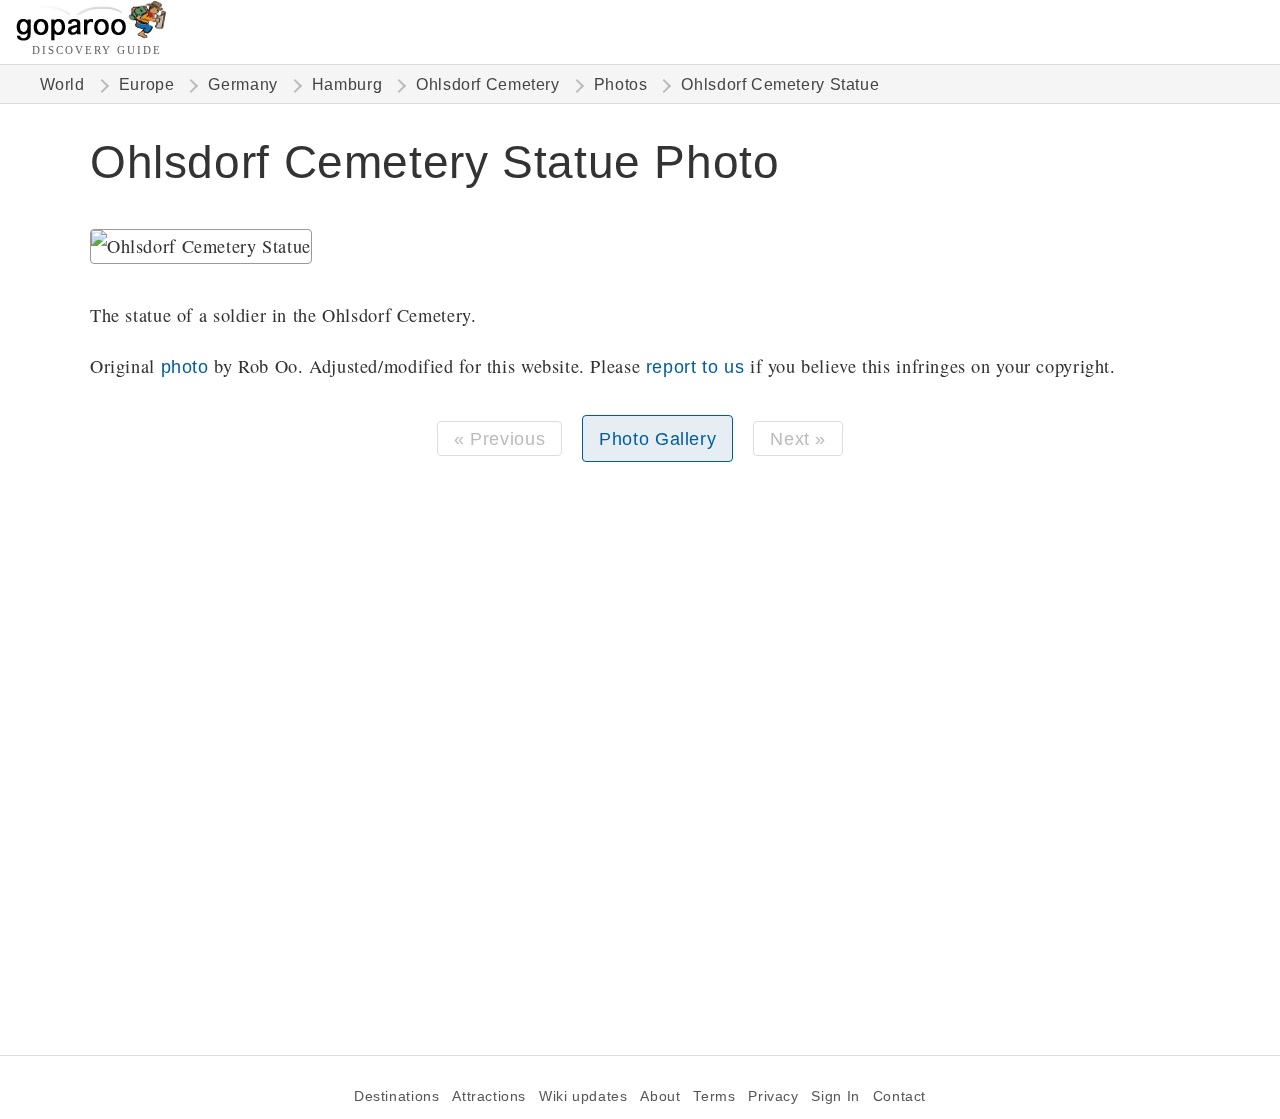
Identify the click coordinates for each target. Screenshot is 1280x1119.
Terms (714, 1096)
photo (185, 366)
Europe (147, 84)
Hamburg (347, 84)
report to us (695, 366)
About (660, 1096)
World (62, 84)
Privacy (773, 1096)
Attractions (489, 1096)
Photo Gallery (657, 438)
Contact (899, 1096)
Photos (621, 84)
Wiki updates (583, 1096)
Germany (242, 84)
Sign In (835, 1096)
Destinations (396, 1096)
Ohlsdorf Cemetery (488, 84)
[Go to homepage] (91, 35)
